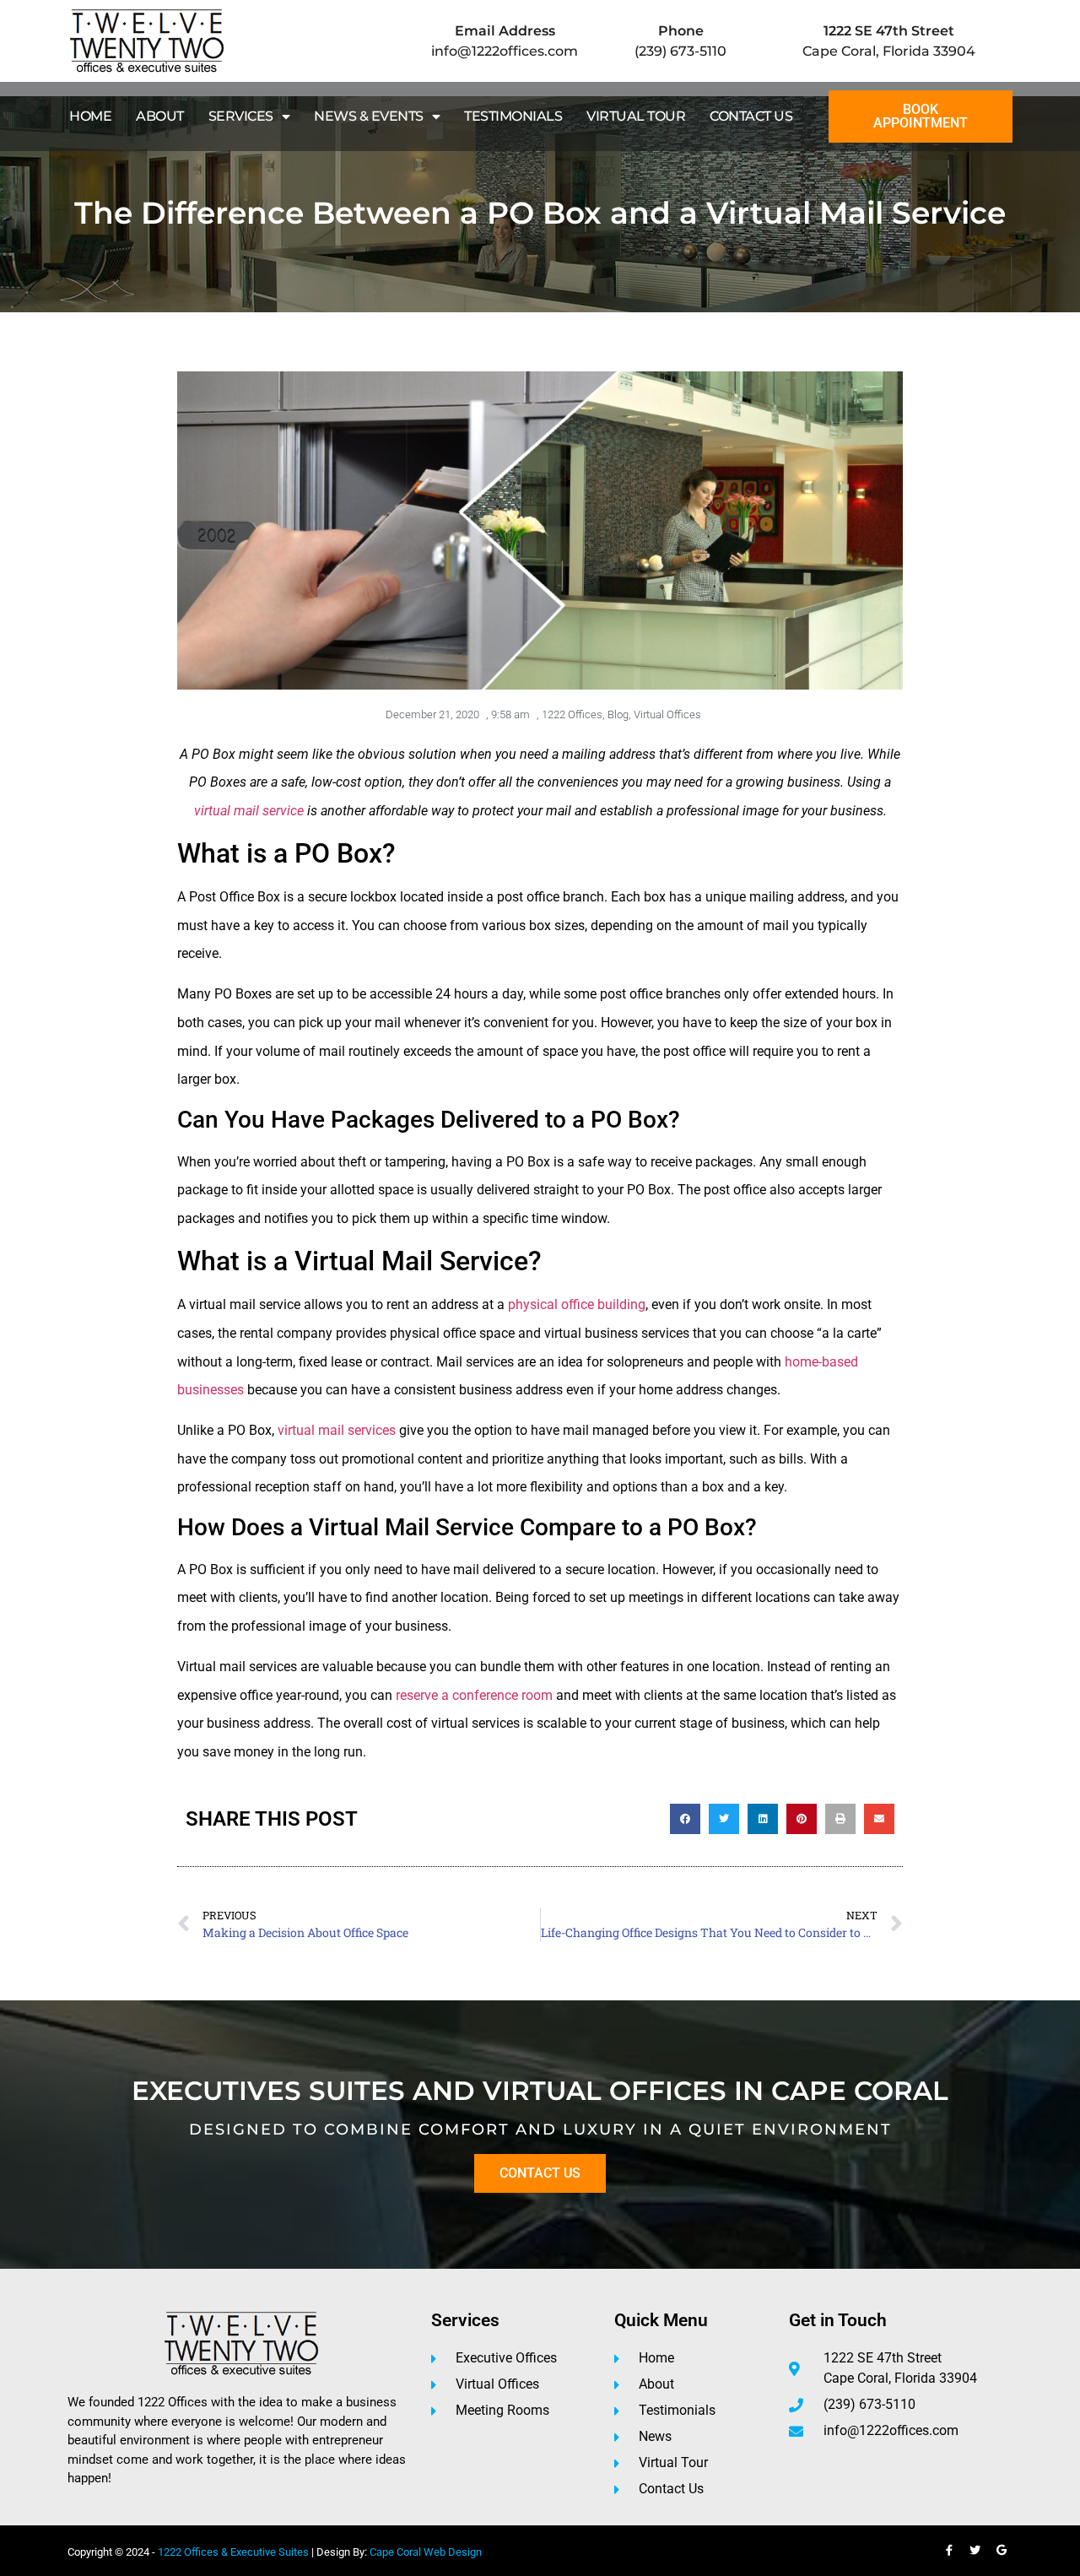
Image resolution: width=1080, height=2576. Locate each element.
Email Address (505, 31)
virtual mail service (249, 811)
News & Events (369, 116)
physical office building (577, 1304)
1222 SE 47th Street (889, 31)
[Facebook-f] (949, 2551)
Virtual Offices (667, 714)
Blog (618, 714)
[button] (685, 1819)
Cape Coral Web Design (426, 2552)
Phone (681, 31)
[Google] (1002, 2551)
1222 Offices (572, 714)
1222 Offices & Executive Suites (233, 2552)
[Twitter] (975, 2551)
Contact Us (751, 116)
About (160, 116)
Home (90, 116)
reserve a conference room (474, 1695)
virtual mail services (338, 1430)
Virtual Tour (636, 116)
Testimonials (513, 116)
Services (241, 116)
